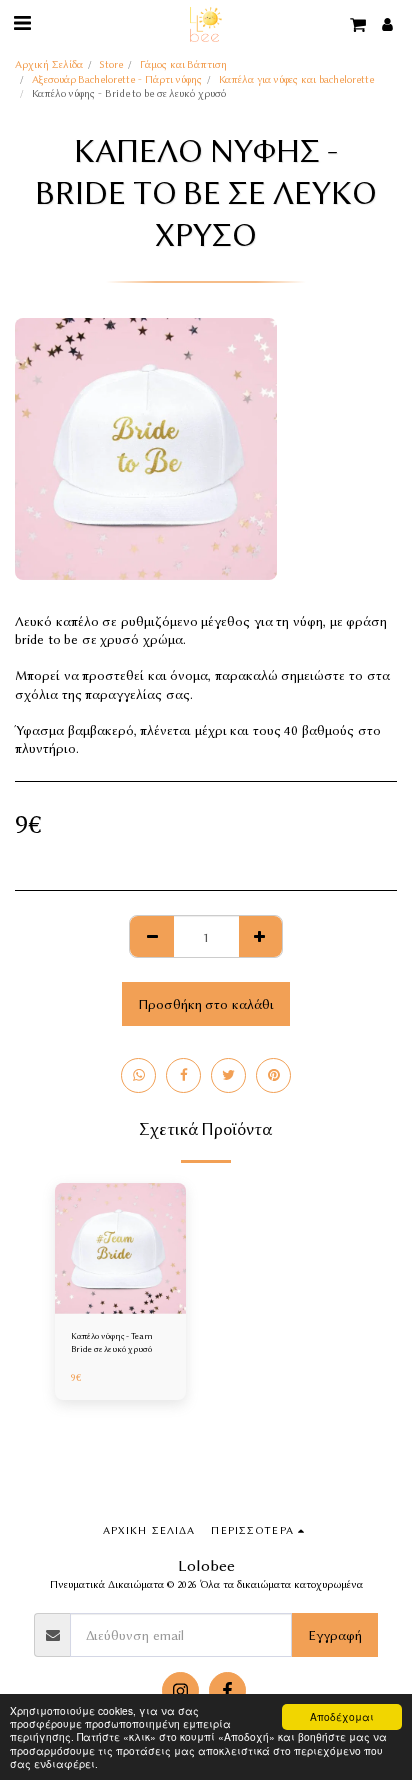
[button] (22, 23)
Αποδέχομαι (342, 1716)
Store (111, 64)
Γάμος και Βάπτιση (183, 64)
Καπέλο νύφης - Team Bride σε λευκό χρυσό (112, 1342)
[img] (120, 1248)
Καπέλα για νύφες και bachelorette (296, 79)
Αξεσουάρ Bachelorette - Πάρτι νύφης (117, 79)
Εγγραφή (335, 1635)
